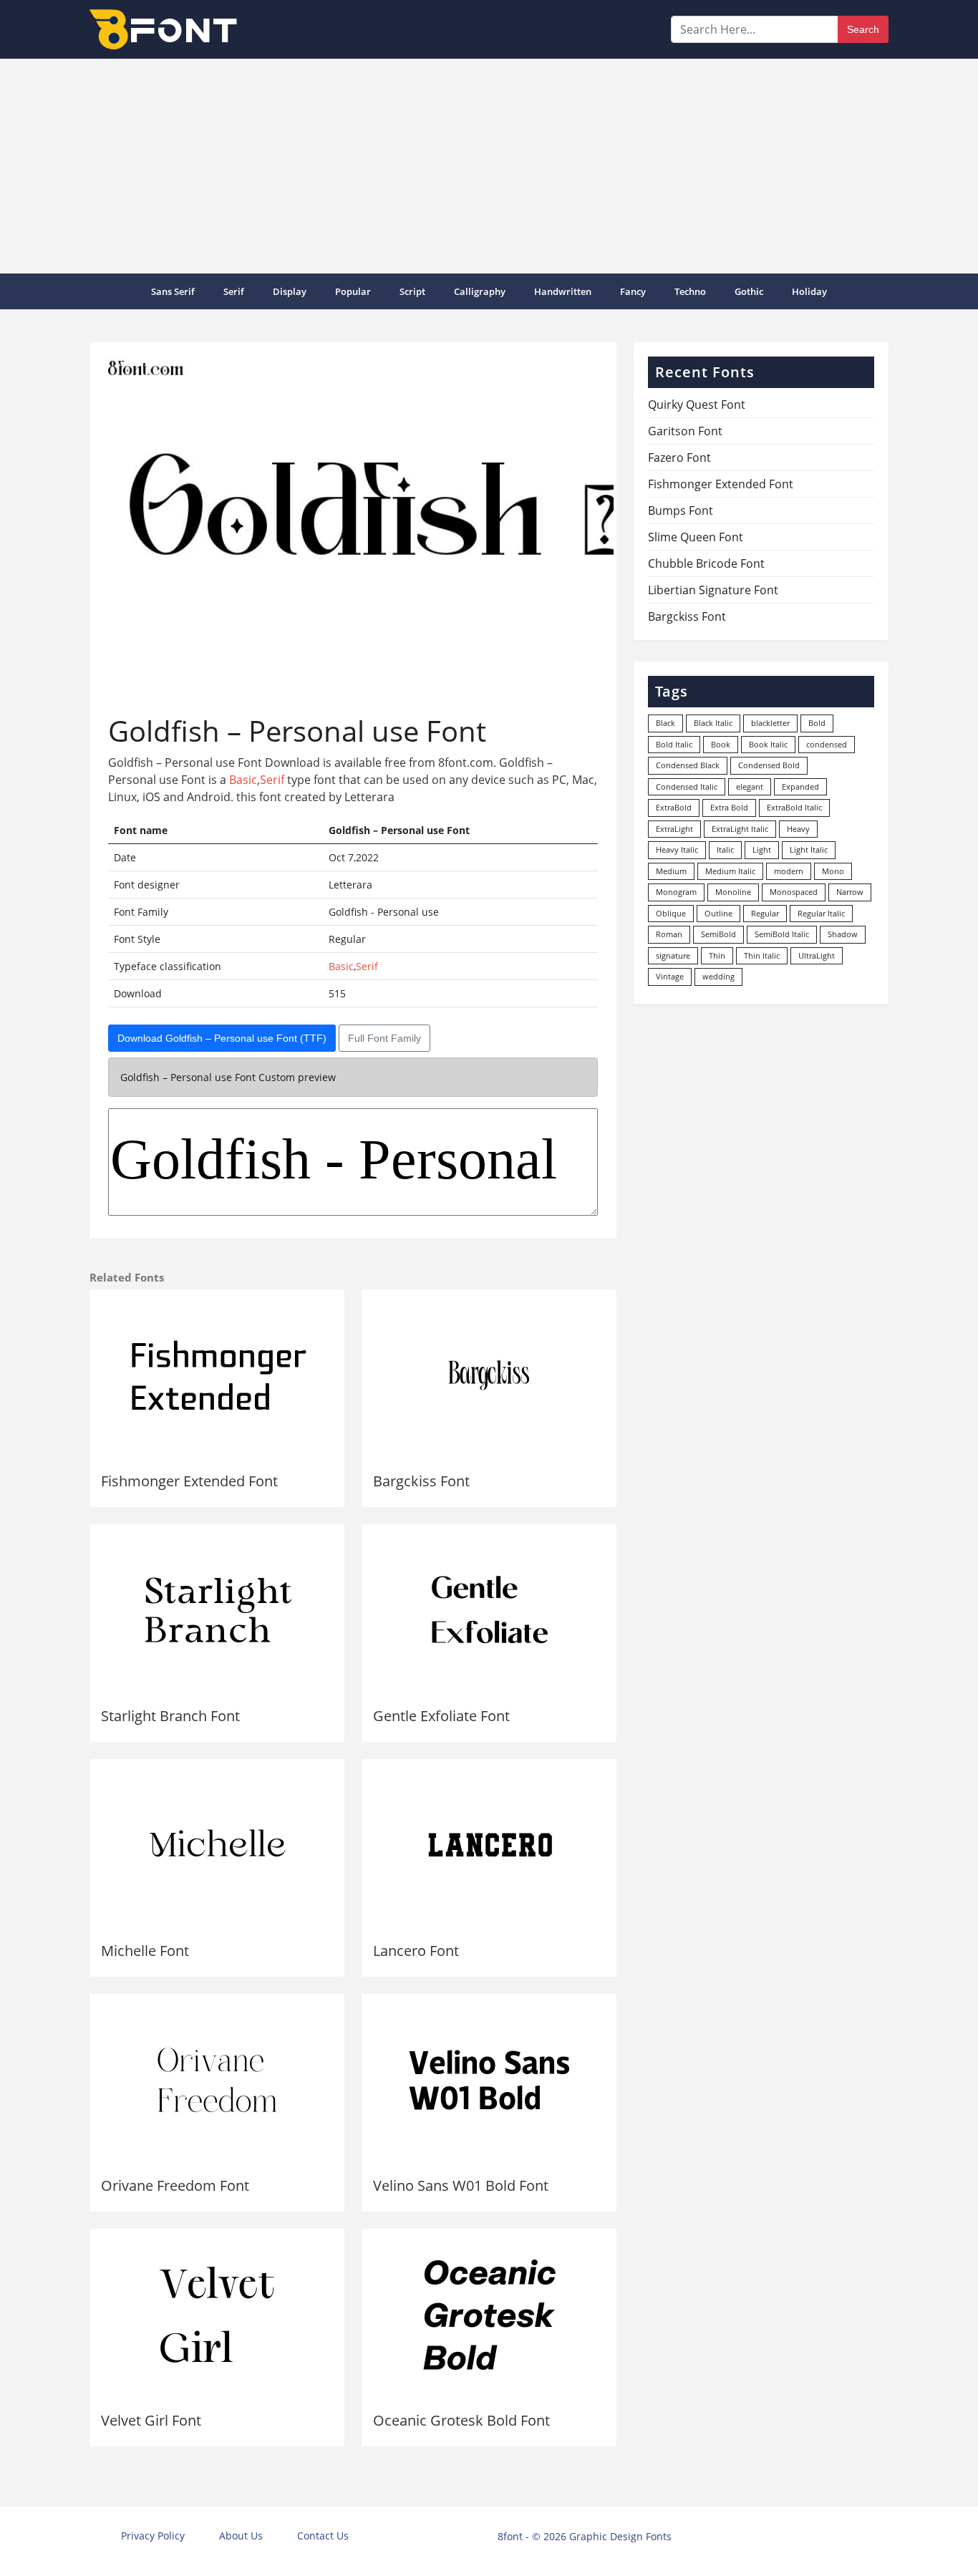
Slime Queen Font (696, 537)
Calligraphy (480, 291)
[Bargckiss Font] (489, 1375)
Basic (243, 780)
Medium (671, 871)
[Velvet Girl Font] (217, 2315)
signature (673, 955)
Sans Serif (173, 291)
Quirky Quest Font (697, 405)
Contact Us (323, 2536)
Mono (833, 871)
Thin (717, 955)
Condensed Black (688, 765)
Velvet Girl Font (151, 2420)
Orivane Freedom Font (175, 2185)
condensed (827, 744)
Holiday (809, 291)
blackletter (770, 723)
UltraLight (817, 955)
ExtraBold (674, 807)
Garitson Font (685, 431)
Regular (765, 913)
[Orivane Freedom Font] (217, 2080)
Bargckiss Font (421, 1481)
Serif (234, 291)
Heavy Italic (677, 849)
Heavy (798, 829)
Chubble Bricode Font (706, 563)
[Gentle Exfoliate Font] (489, 1610)
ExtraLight (674, 829)
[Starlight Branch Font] (217, 1610)
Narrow (850, 892)
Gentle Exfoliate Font (441, 1716)
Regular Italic (821, 913)
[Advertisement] (489, 166)
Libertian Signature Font (713, 590)
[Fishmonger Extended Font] (217, 1375)
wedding (718, 976)
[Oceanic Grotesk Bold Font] (489, 2315)
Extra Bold (729, 807)
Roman (669, 934)
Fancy (633, 291)
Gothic (749, 291)
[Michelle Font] (217, 1845)
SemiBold (718, 934)
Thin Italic (762, 955)
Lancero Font (416, 1951)
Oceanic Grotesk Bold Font (461, 2420)
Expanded (800, 786)
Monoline (733, 892)
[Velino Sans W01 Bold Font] (489, 2080)
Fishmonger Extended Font (189, 1481)
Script (412, 291)
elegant (750, 786)
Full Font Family (384, 1038)
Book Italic (768, 744)
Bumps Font (681, 510)
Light (762, 849)
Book (721, 744)
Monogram (676, 892)
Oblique (671, 913)
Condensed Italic (687, 786)
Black (665, 723)
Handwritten (563, 291)
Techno (690, 291)
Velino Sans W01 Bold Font (461, 2185)
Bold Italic (674, 744)
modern (789, 871)
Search (863, 29)
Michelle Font (145, 1951)
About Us (241, 2536)
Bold (817, 723)
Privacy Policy (153, 2536)
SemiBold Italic (782, 934)
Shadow (843, 934)
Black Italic (713, 723)
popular (353, 291)
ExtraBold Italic (794, 807)
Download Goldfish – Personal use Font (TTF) (222, 1038)
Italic (725, 849)
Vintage (670, 976)
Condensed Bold (769, 765)
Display (290, 291)
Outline (718, 913)
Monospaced (794, 892)
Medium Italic (730, 871)
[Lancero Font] (489, 1845)
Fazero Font (679, 457)
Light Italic (809, 849)
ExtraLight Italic (740, 829)
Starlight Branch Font (170, 1716)
